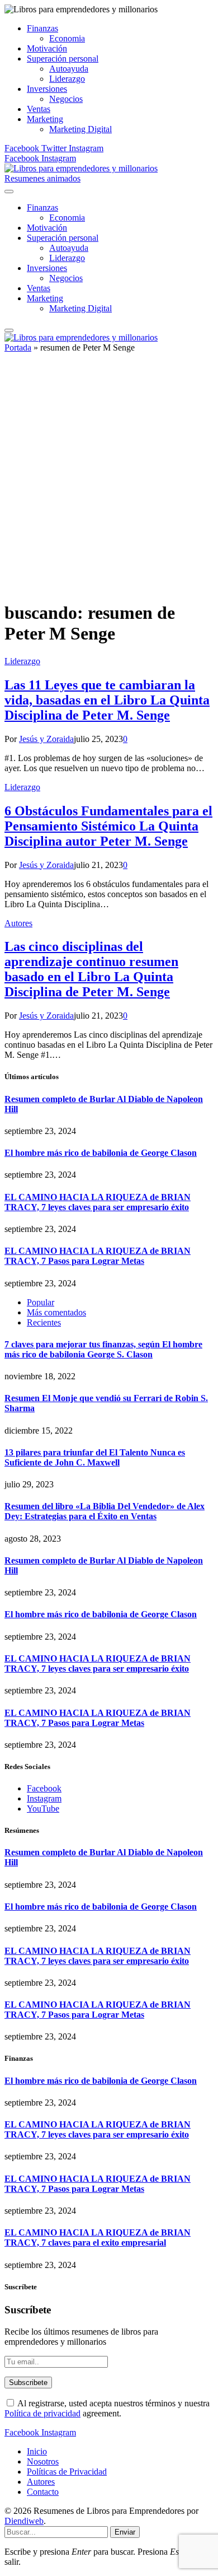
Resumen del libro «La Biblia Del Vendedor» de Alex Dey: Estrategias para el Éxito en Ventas (105, 1511)
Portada (18, 347)
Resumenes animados (42, 178)
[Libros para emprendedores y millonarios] (81, 168)
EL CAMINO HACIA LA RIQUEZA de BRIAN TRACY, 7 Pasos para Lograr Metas (98, 1256)
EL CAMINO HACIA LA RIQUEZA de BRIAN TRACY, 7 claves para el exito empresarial (98, 2237)
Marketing (45, 119)
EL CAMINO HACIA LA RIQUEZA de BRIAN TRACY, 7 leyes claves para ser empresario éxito (98, 1202)
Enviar (125, 2532)
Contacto (43, 2492)
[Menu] (9, 192)
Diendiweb (24, 2521)
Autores (18, 923)
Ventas (39, 109)
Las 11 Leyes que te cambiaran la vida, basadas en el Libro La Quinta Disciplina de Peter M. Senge (107, 700)
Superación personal (63, 59)
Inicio (37, 2451)
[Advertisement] (109, 482)
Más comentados (56, 1312)
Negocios (66, 99)
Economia (67, 38)
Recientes (44, 1322)
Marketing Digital (80, 129)
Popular (41, 1302)
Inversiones (47, 89)
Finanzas (42, 28)
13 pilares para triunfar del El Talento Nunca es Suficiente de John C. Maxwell (95, 1457)
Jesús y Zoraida (46, 739)
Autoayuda (69, 69)
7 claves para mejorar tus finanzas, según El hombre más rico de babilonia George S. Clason (103, 1349)
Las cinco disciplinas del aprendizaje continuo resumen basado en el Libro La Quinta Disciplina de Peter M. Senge (91, 969)
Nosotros (43, 2461)
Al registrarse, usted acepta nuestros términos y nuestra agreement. (107, 2408)
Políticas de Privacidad (67, 2472)
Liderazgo (67, 79)
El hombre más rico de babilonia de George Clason (101, 1153)
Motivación (47, 48)
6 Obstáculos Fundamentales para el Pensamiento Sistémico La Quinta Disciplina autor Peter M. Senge (108, 826)
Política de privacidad (42, 2413)
